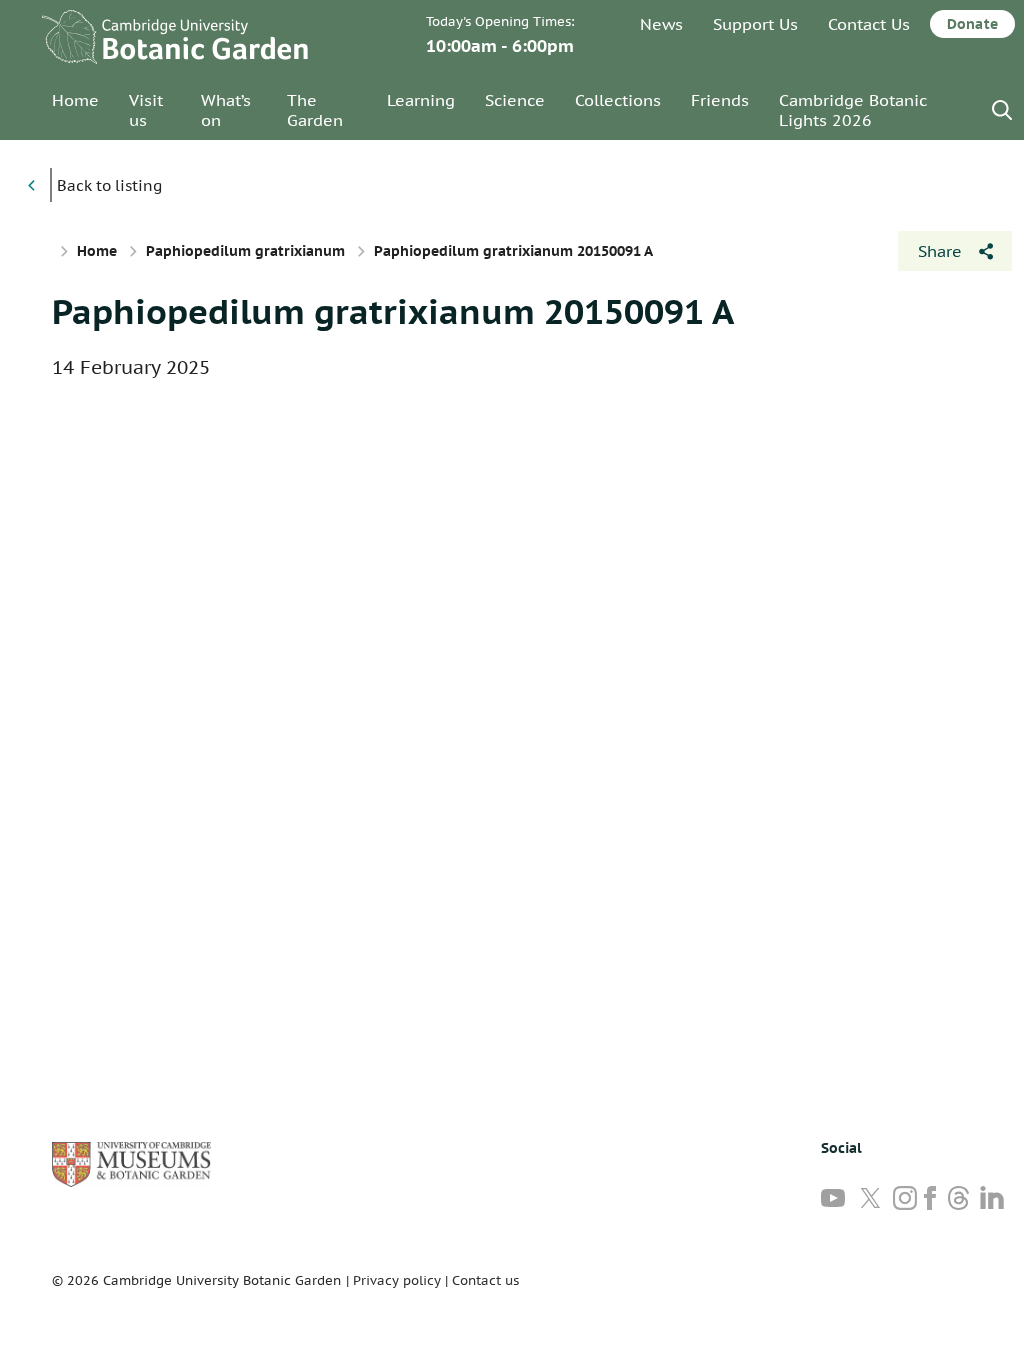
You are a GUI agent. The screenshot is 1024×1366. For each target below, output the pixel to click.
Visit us (146, 110)
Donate (972, 24)
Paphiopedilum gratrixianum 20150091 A (393, 311)
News (661, 24)
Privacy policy (397, 1280)
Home (75, 100)
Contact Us (869, 24)
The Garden (315, 110)
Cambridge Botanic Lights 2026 (853, 110)
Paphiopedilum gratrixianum (245, 251)
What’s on (226, 110)
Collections (618, 100)
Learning (421, 100)
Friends (720, 100)
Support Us (755, 24)
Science (515, 100)
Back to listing (109, 185)
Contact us (485, 1280)
